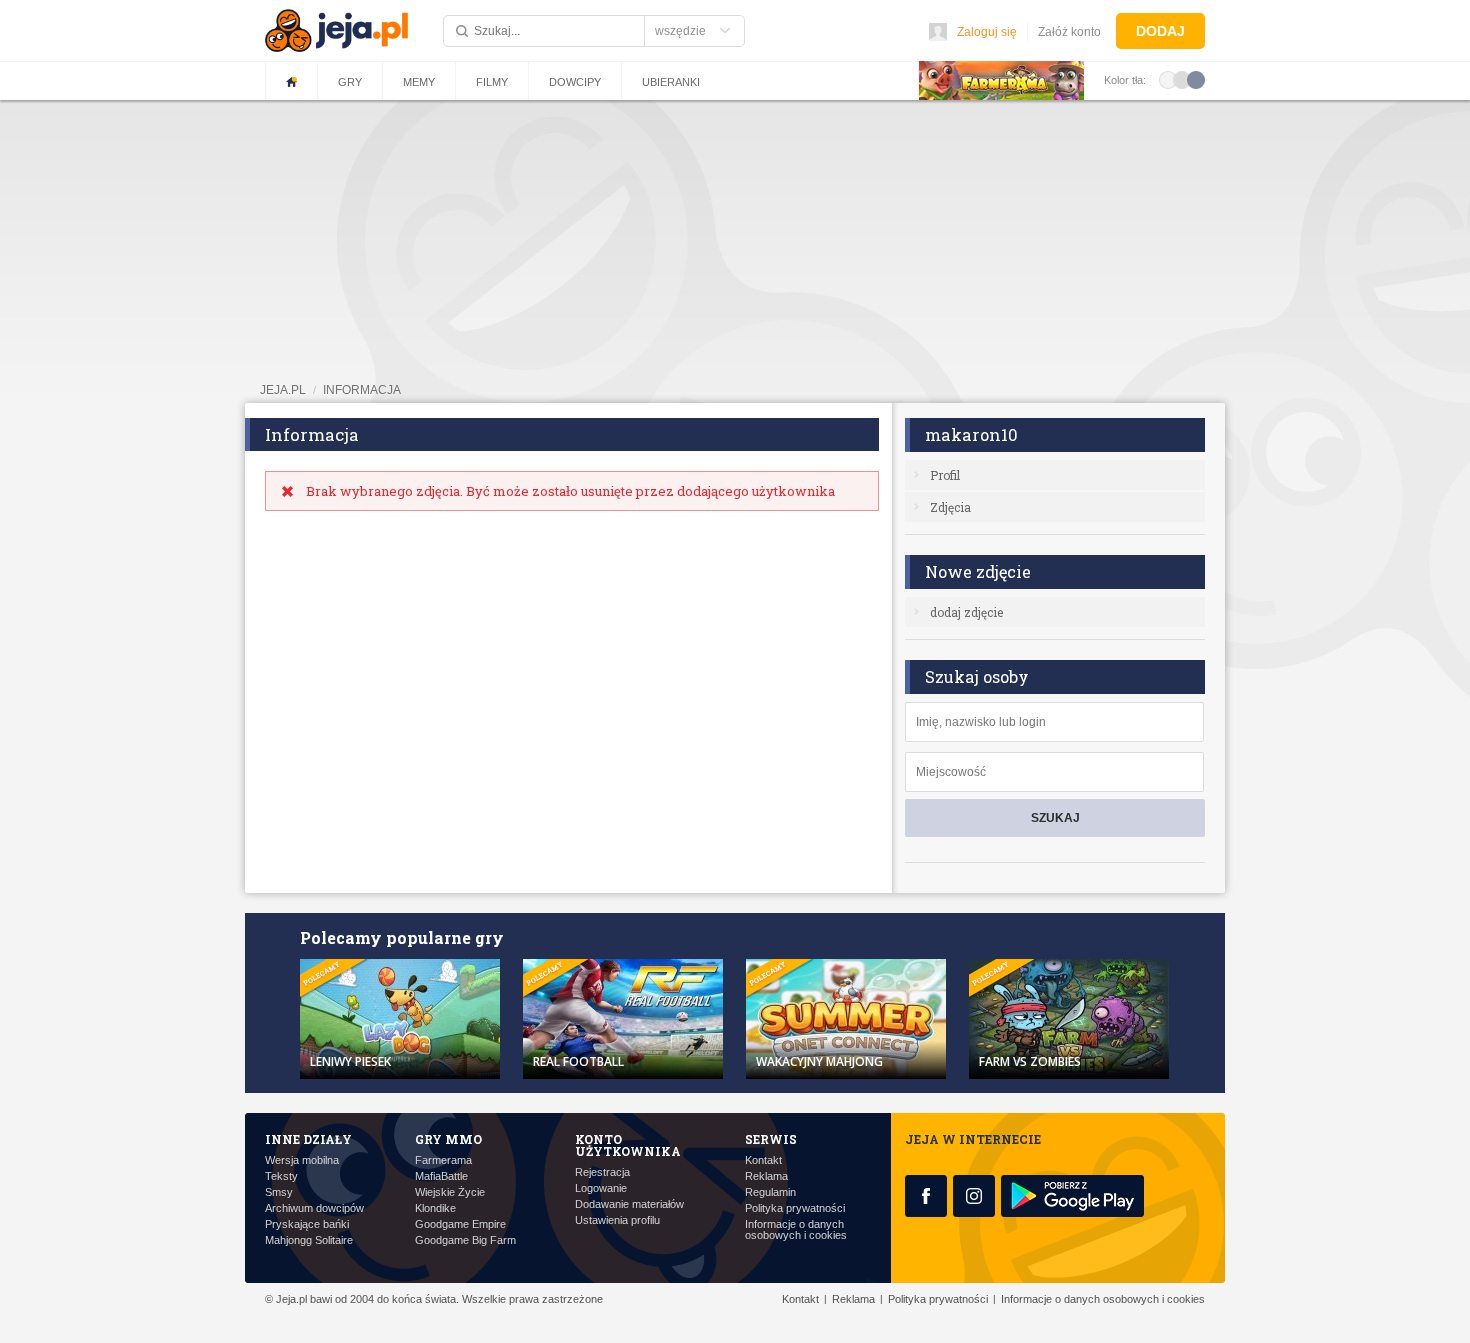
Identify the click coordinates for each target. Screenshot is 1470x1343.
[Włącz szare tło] (1182, 79)
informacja (362, 390)
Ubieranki (671, 82)
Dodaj (1160, 31)
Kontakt (763, 1160)
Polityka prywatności (795, 1208)
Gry (350, 82)
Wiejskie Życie (450, 1192)
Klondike (435, 1208)
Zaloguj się (987, 32)
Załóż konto (1069, 32)
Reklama (766, 1176)
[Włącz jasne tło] (1168, 79)
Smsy (279, 1192)
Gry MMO (448, 1139)
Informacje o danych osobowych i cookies (796, 1230)
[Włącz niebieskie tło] (1196, 79)
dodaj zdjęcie (966, 612)
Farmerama (443, 1160)
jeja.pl (283, 390)
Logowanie (601, 1188)
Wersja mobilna (302, 1160)
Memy (419, 82)
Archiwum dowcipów (314, 1208)
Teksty (281, 1176)
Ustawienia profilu (617, 1220)
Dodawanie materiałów (629, 1204)
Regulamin (770, 1192)
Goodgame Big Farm (465, 1240)
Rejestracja (602, 1172)
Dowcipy (575, 82)
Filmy (492, 82)
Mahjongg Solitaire (309, 1240)
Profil (945, 475)
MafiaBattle (441, 1176)
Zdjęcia (950, 507)
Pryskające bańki (307, 1224)
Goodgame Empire (460, 1224)
